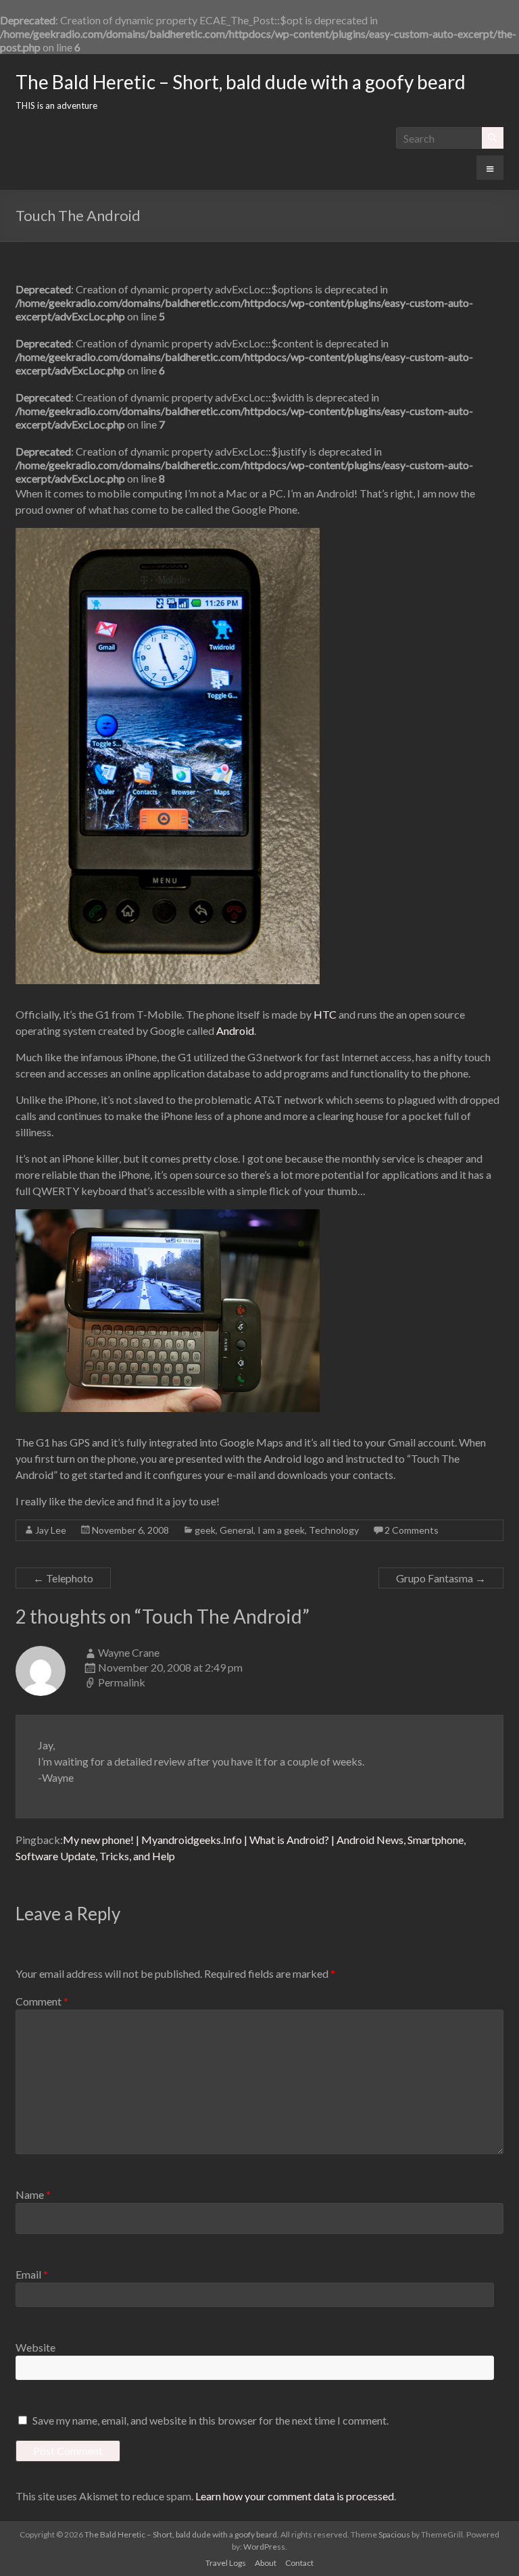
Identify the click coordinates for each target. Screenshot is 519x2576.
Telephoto (63, 1578)
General (237, 1530)
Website (35, 2347)
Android (235, 1030)
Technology (334, 1530)
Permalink (122, 1682)
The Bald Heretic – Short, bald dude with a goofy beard (241, 82)
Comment (42, 2001)
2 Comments (412, 1530)
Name (33, 2194)
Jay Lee (51, 1530)
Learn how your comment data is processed (295, 2496)
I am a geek (281, 1530)
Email (32, 2274)
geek (205, 1530)
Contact (299, 2563)
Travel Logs (226, 2563)
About (266, 2563)
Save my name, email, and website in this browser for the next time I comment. (211, 2420)
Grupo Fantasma (441, 1578)
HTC (325, 1014)
